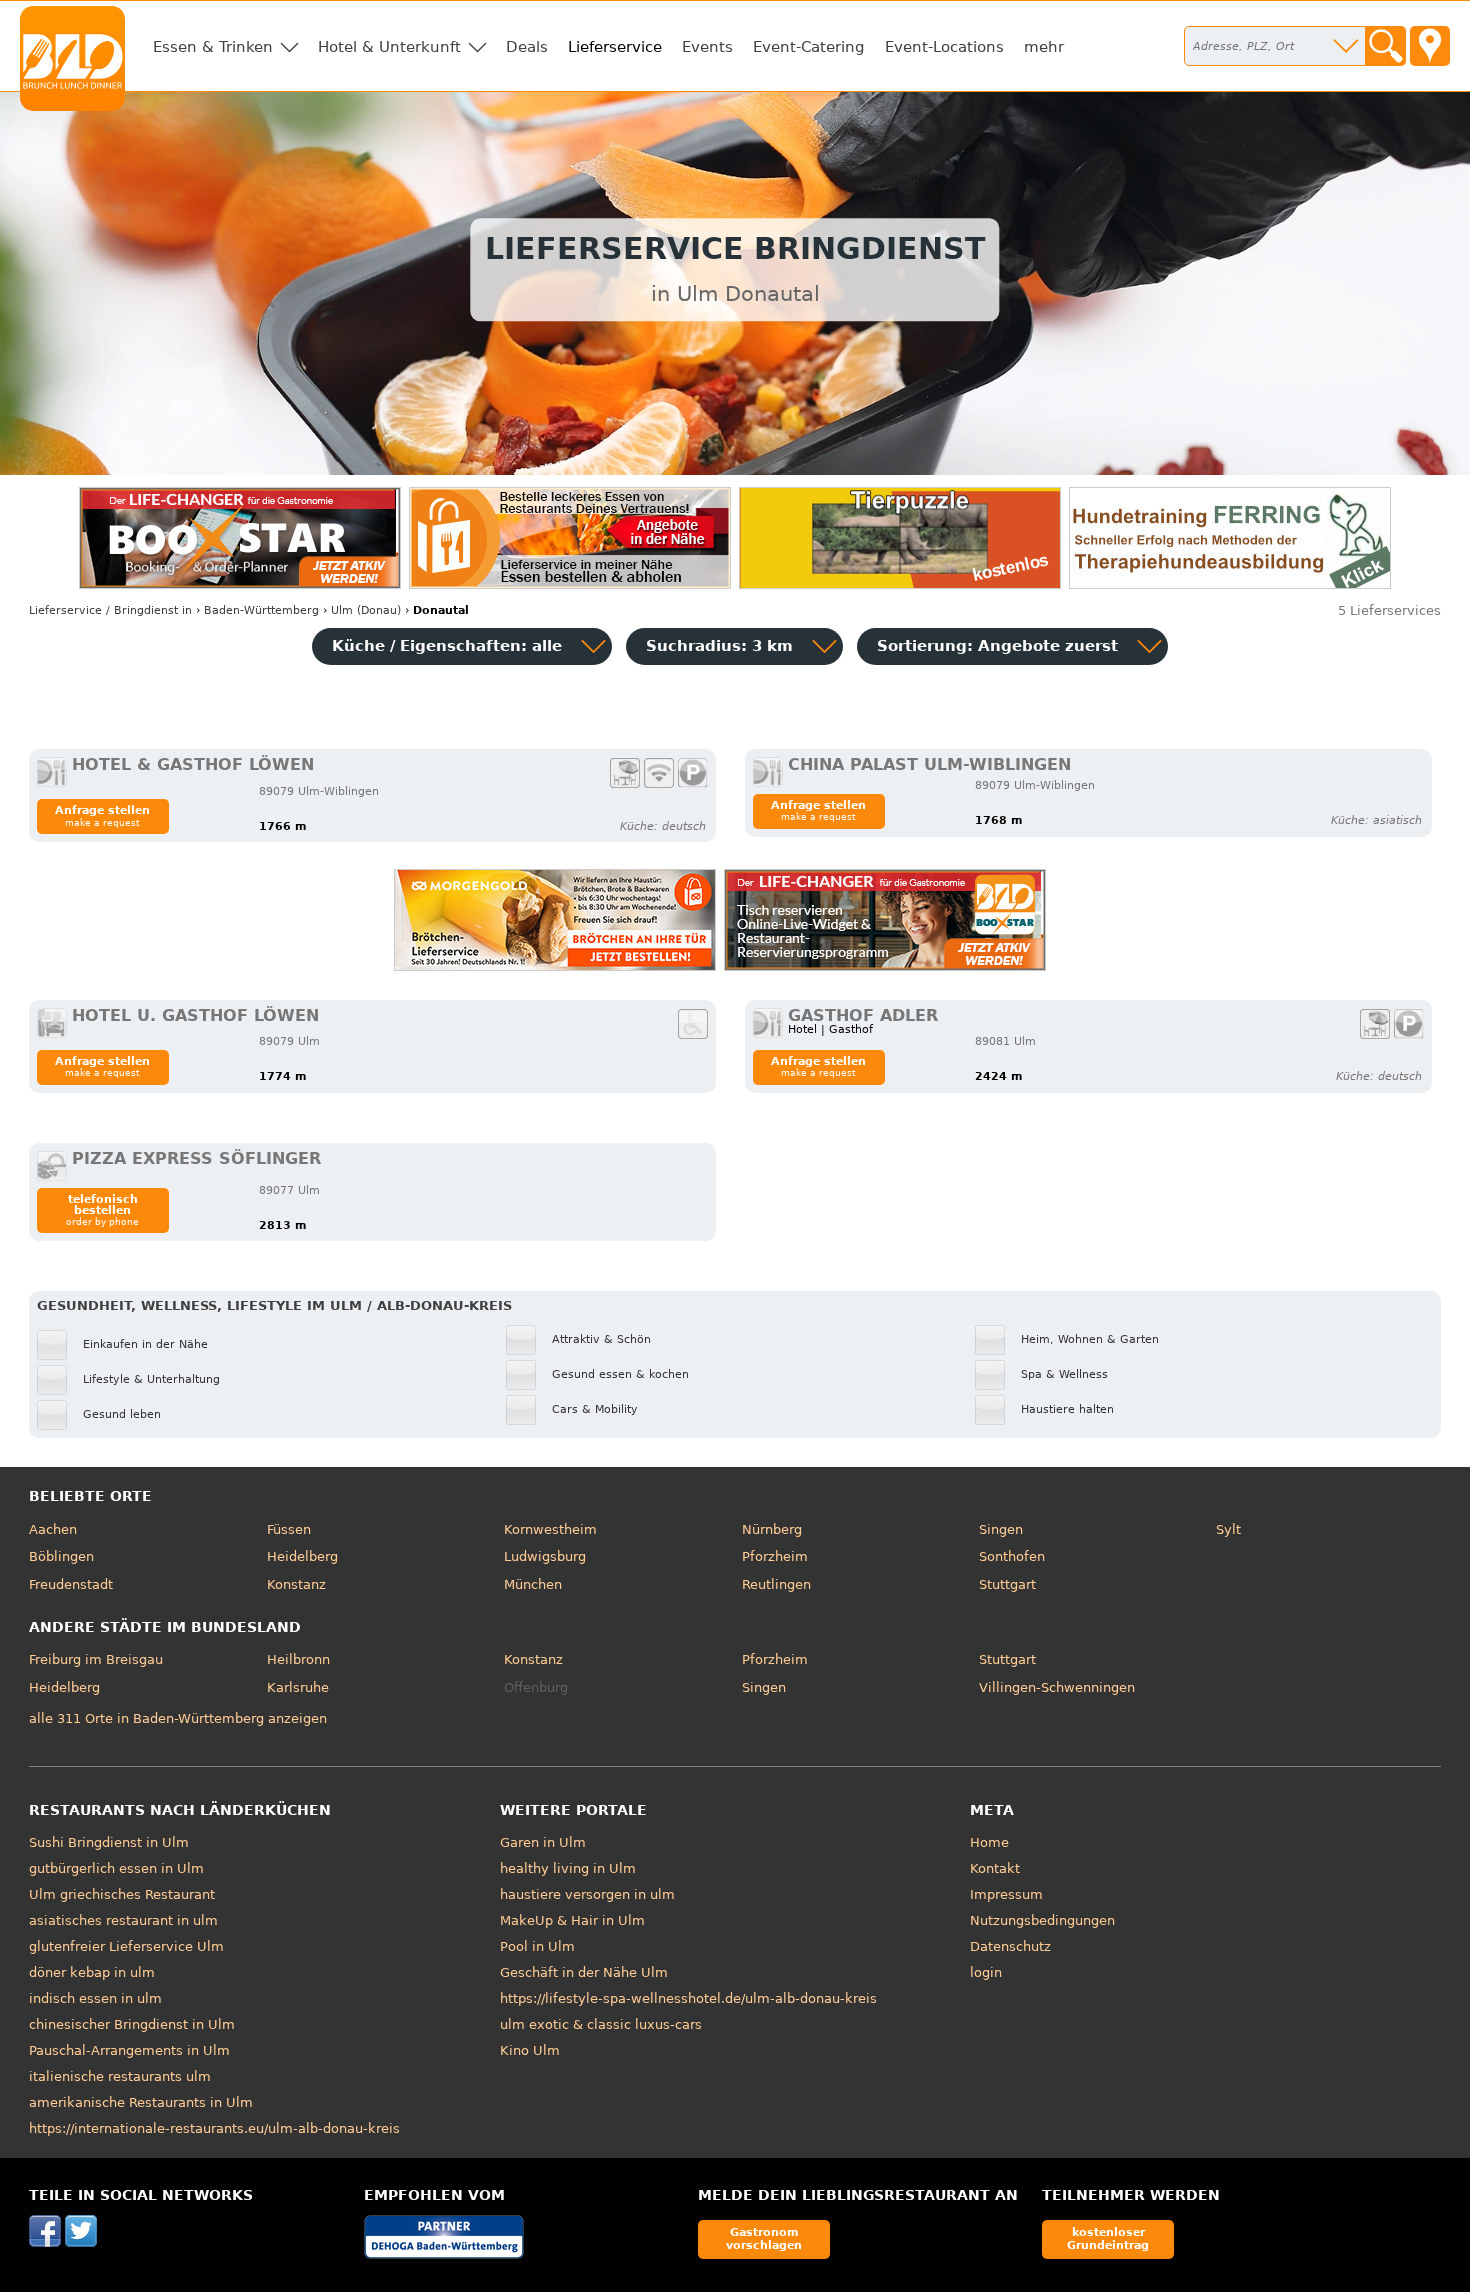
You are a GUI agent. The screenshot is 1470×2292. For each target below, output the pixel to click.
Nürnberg (772, 1529)
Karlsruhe (298, 1687)
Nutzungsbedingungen (1042, 1920)
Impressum (1006, 1894)
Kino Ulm (530, 2050)
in (110, 610)
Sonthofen (1012, 1556)
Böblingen (61, 1556)
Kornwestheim (550, 1529)
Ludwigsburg (545, 1556)
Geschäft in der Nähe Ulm (584, 1972)
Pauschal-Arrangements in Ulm (129, 2050)
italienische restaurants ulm (120, 2076)
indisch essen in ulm (95, 1998)
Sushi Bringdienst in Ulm (109, 1842)
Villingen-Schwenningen (1057, 1687)
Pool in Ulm (537, 1946)
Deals (527, 47)
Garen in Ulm (543, 1842)
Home (989, 1842)
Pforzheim (775, 1556)
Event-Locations (944, 47)
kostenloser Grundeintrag (1108, 2238)
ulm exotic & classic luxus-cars (601, 2024)
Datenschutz (1010, 1946)
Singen (1001, 1529)
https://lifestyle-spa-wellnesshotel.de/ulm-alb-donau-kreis (688, 1998)
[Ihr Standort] (1430, 46)
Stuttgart (1007, 1584)
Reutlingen (776, 1584)
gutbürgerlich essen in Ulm (116, 1868)
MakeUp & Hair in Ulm (572, 1920)
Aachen (53, 1529)
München (533, 1584)
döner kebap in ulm (92, 1972)
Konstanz (296, 1584)
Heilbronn (298, 1659)
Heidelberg (302, 1556)
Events (707, 47)
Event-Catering (809, 47)
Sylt (1228, 1529)
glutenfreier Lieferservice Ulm (126, 1946)
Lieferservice (615, 47)
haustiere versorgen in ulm (587, 1894)
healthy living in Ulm (568, 1868)
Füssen (289, 1529)
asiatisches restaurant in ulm (123, 1920)
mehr (1044, 47)
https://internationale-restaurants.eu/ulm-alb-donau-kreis (214, 2128)
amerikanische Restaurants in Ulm (141, 2102)
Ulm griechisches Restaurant (122, 1894)
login (986, 1972)
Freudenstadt (71, 1584)
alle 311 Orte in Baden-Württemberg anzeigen (178, 1718)
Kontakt (995, 1868)
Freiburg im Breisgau (96, 1659)
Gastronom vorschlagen (764, 2238)
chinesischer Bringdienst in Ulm (132, 2024)
